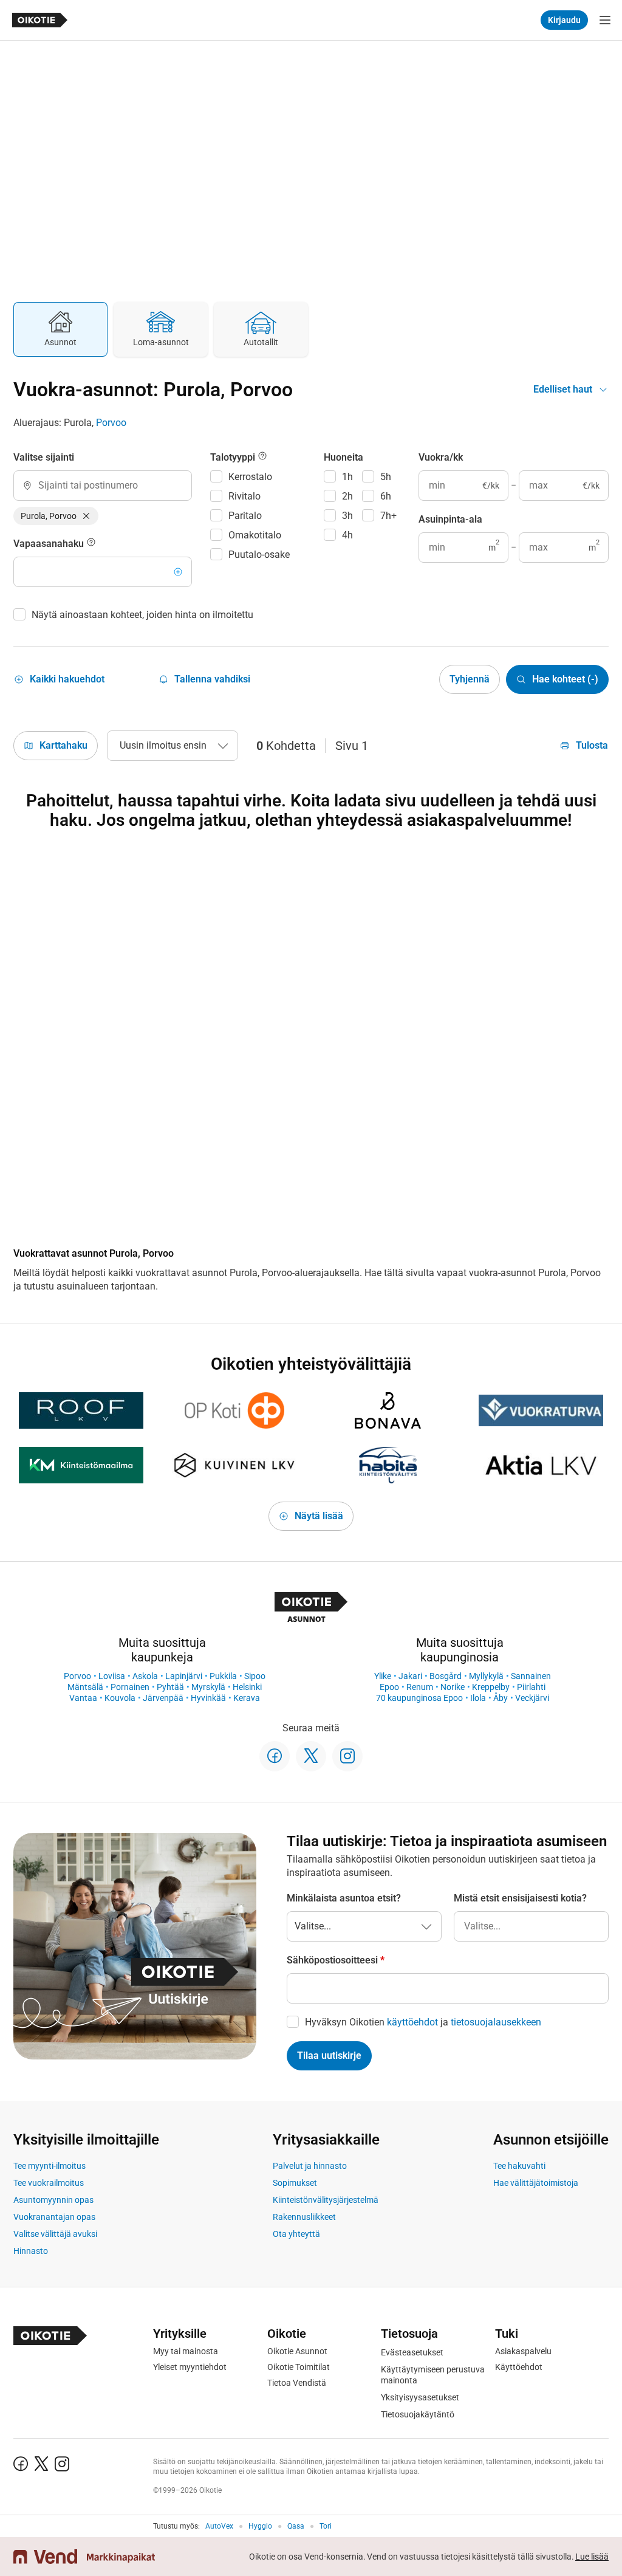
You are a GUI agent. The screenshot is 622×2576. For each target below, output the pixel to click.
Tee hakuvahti (519, 2166)
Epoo (389, 1687)
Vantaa (83, 1698)
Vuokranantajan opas (54, 2217)
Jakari (410, 1676)
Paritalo (245, 516)
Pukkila (223, 1676)
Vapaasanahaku (50, 544)
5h (386, 477)
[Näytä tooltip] (91, 544)
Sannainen (531, 1676)
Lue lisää (592, 2557)
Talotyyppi (234, 457)
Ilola (478, 1698)
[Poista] (86, 516)
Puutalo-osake (259, 555)
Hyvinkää (208, 1698)
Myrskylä (208, 1687)
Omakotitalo (255, 535)
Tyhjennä (470, 679)
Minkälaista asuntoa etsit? (344, 1898)
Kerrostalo (250, 477)
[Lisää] (178, 572)
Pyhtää (170, 1687)
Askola (145, 1676)
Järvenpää (163, 1698)
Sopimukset (295, 2183)
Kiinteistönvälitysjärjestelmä (326, 2200)
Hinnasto (31, 2251)
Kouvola (120, 1698)
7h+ (388, 516)
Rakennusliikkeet (304, 2217)
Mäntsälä (85, 1687)
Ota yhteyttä (296, 2234)
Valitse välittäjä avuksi (55, 2234)
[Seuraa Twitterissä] (311, 1756)
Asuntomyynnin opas (53, 2200)
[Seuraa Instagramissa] (347, 1756)
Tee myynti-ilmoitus (50, 2166)
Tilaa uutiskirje (329, 2056)
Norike (453, 1687)
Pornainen (130, 1687)
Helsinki (247, 1687)
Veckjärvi (532, 1698)
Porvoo (111, 423)
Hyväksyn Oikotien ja (423, 2022)
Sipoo (255, 1676)
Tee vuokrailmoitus (49, 2183)
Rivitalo (244, 496)
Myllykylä (486, 1676)
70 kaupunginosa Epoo (419, 1698)
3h (347, 516)
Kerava (247, 1698)
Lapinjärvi (184, 1676)
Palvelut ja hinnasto (310, 2166)
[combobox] (103, 486)
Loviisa (112, 1676)
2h (347, 496)
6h (386, 496)
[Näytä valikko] (605, 20)
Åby (501, 1698)
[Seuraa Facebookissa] (275, 1756)
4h (347, 535)
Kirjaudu (564, 20)
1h (347, 477)
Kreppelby (491, 1687)
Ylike (383, 1676)
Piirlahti (531, 1687)
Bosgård (446, 1676)
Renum (420, 1687)
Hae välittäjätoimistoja (536, 2183)
